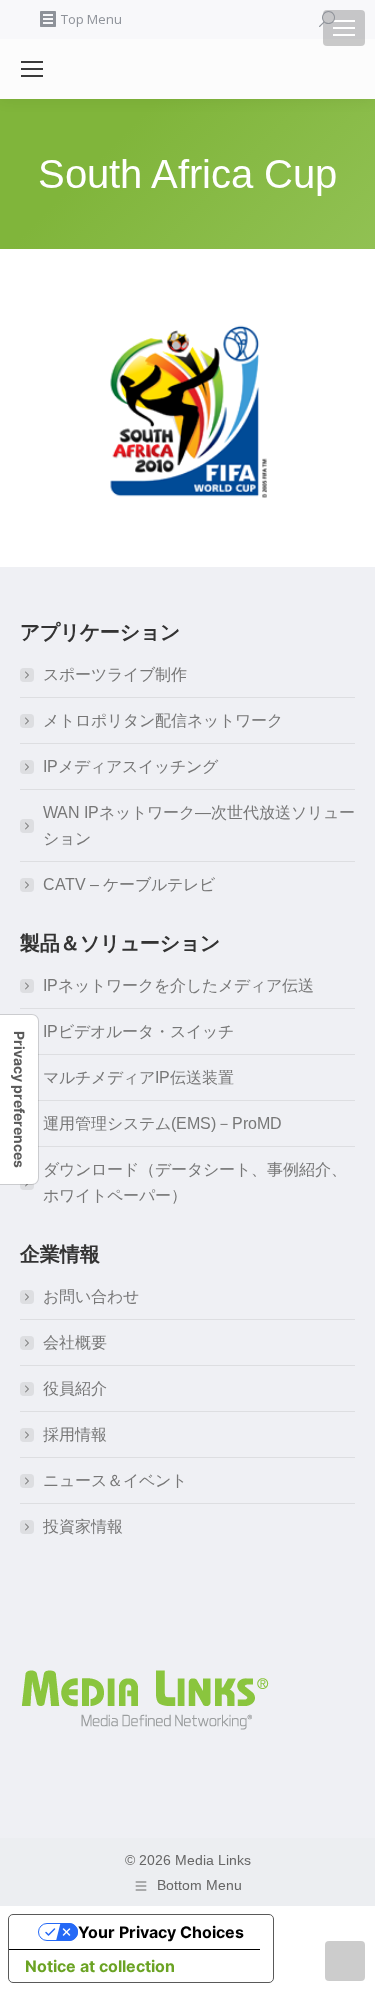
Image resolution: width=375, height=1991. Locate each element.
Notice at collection (100, 1966)
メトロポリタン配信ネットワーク (163, 720)
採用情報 (75, 1434)
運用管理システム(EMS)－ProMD (162, 1123)
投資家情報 (83, 1526)
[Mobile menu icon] (344, 28)
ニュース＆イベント (115, 1480)
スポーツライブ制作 (115, 674)
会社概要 (75, 1342)
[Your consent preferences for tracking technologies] (19, 1099)
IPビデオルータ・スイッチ (138, 1031)
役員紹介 (75, 1388)
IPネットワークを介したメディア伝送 (178, 985)
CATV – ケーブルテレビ (129, 884)
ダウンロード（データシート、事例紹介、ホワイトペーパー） (195, 1182)
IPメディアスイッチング (130, 766)
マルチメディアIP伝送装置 (138, 1077)
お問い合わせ (91, 1296)
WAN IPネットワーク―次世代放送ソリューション (199, 825)
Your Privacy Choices (161, 1932)
